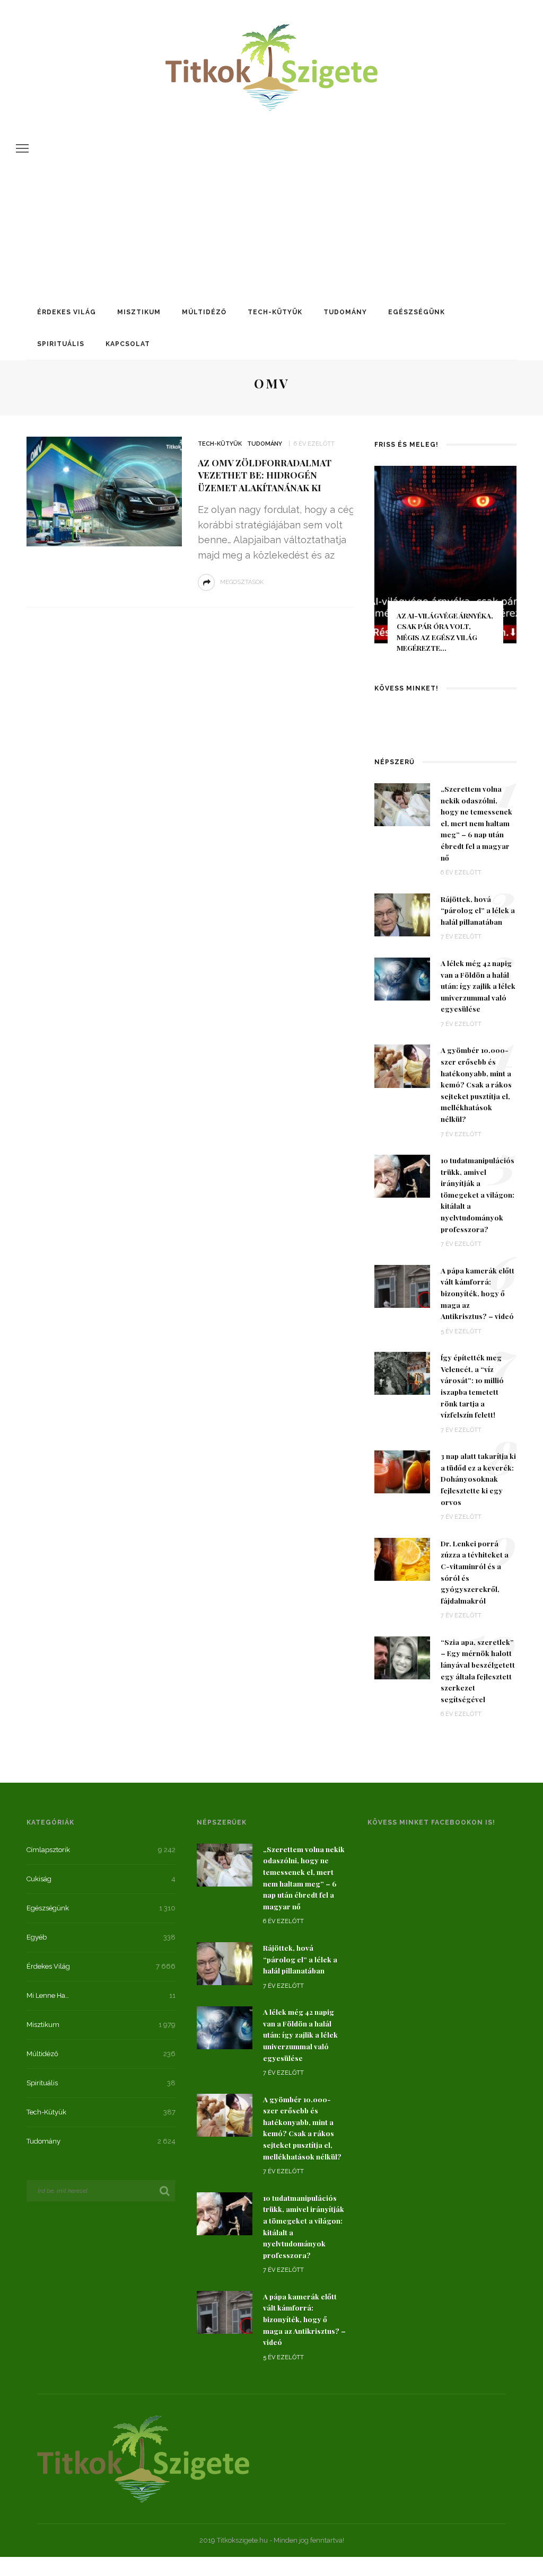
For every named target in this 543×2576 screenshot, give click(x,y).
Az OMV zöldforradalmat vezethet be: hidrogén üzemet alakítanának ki (265, 475)
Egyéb (37, 1937)
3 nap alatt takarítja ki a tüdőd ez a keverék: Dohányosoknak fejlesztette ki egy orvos (478, 1479)
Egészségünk (417, 312)
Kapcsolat (128, 344)
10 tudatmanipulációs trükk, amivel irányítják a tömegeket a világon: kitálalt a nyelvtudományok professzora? (478, 1194)
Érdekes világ (67, 312)
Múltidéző (204, 312)
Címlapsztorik (48, 1850)
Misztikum (139, 312)
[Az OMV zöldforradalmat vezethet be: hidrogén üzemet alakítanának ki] (103, 491)
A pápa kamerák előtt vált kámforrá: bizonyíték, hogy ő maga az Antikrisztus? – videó (478, 1293)
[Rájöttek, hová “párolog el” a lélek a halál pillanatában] (402, 914)
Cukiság (39, 1879)
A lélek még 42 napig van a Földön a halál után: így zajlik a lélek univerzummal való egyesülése (478, 986)
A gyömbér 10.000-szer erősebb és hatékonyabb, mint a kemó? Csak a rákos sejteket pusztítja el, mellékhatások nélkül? (476, 1084)
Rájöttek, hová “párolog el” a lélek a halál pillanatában (478, 910)
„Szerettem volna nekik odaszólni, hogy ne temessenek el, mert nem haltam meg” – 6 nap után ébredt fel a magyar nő (476, 823)
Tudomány (345, 312)
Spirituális (61, 344)
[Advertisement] (271, 193)
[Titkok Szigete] (143, 2458)
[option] (445, 564)
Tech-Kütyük (275, 312)
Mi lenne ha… (48, 1995)
